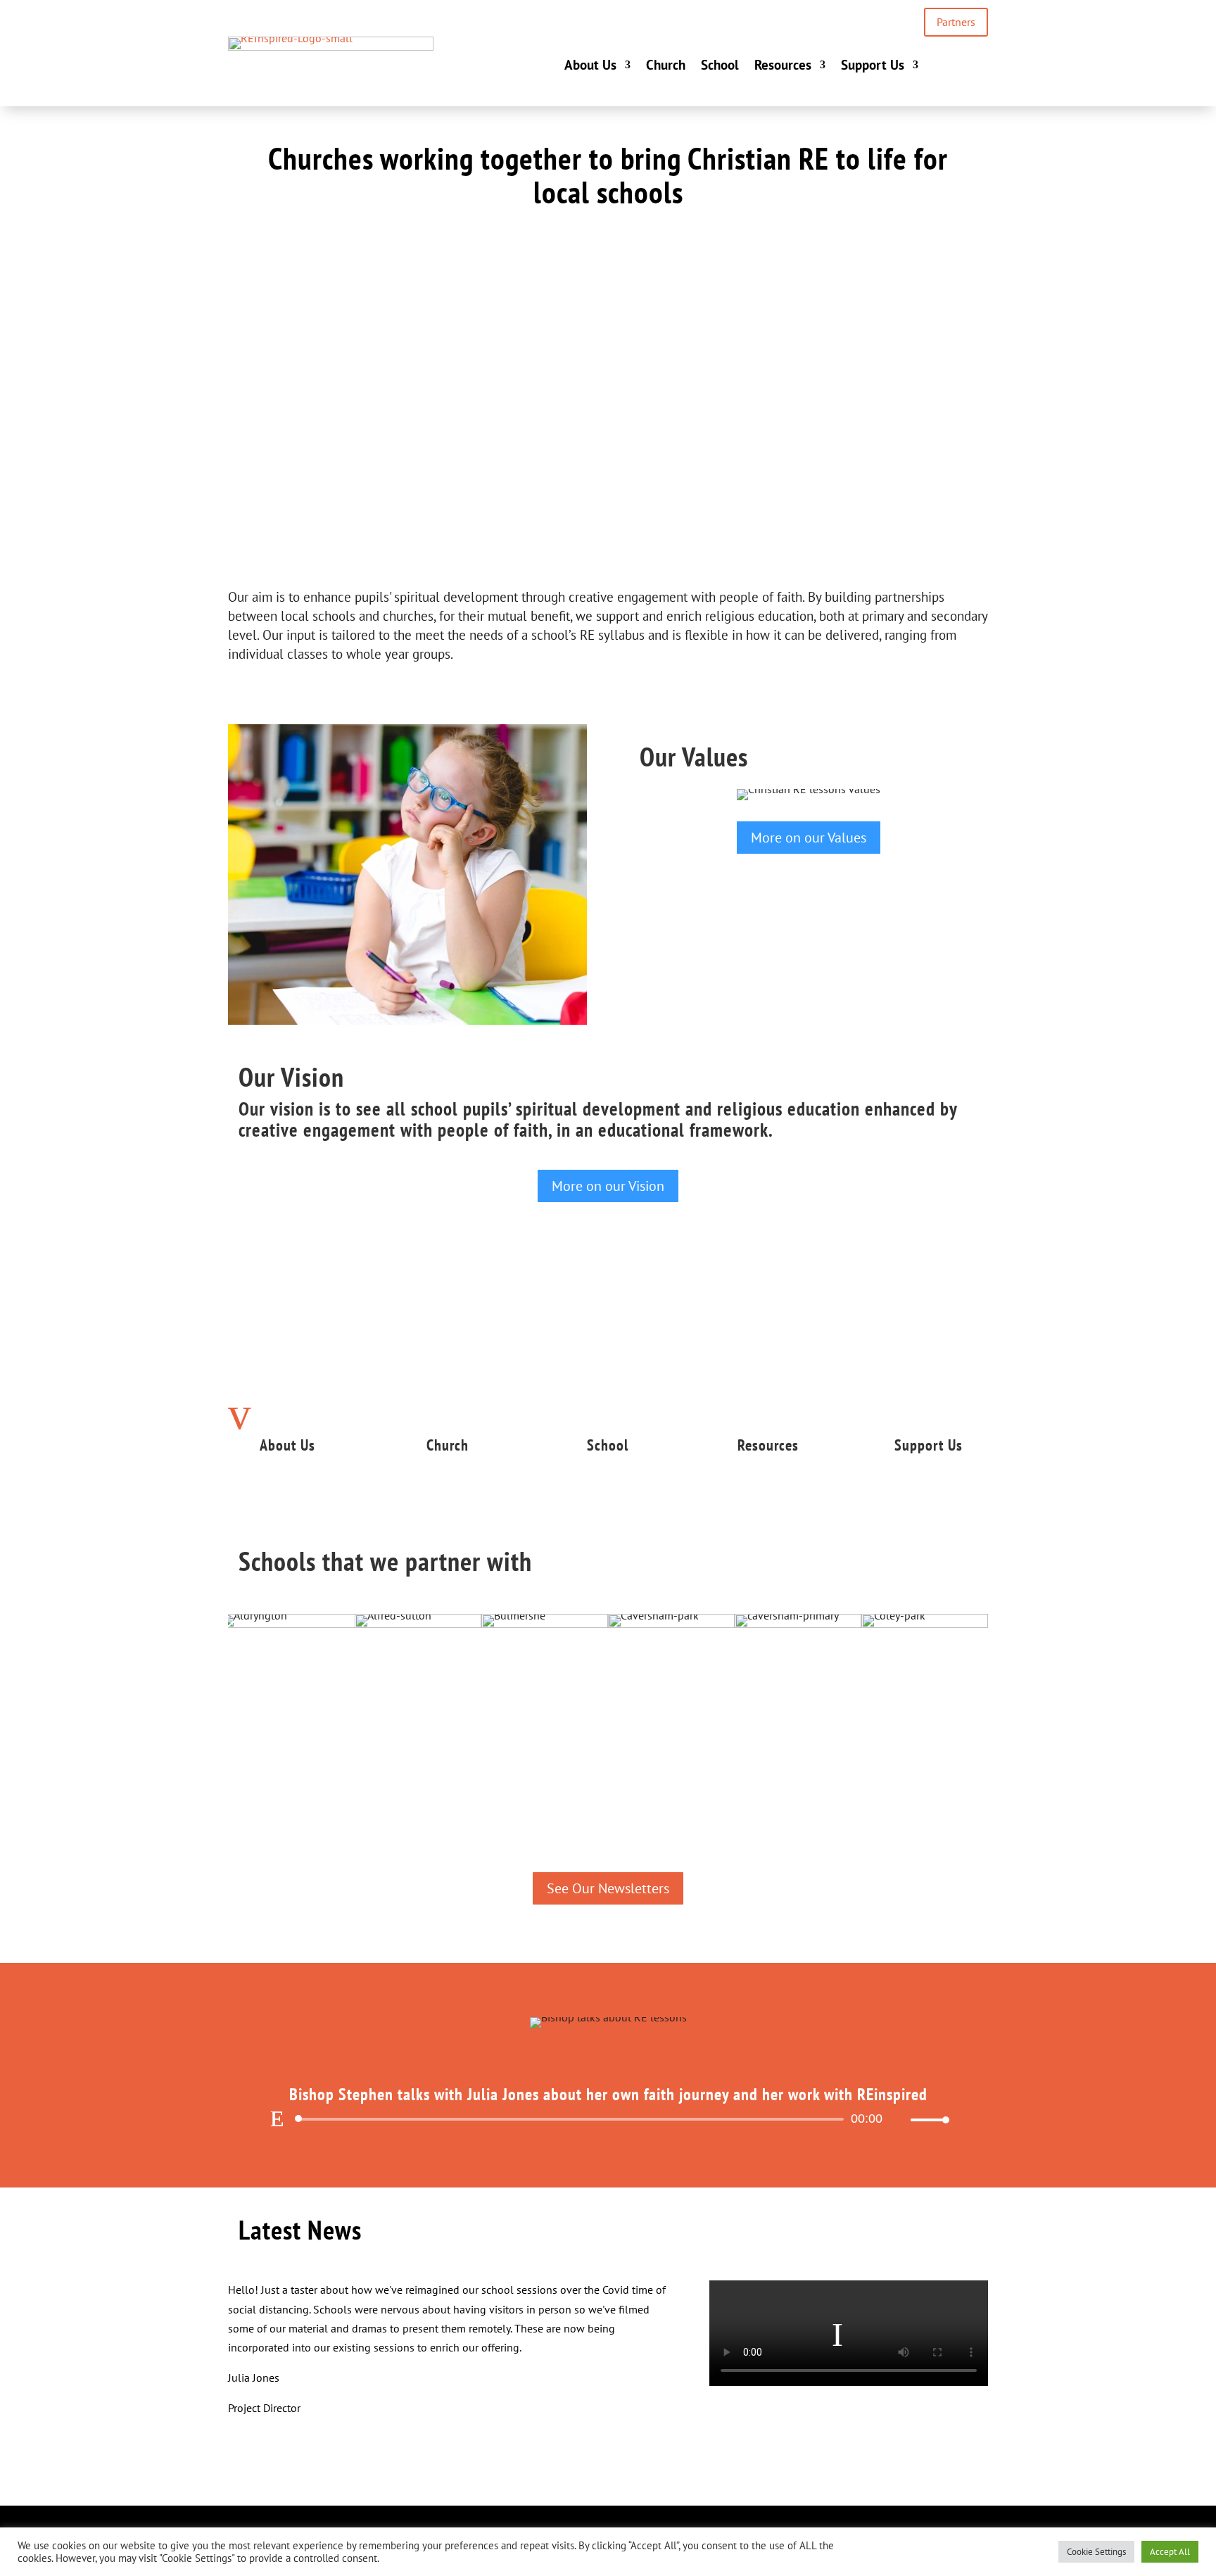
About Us (590, 65)
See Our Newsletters (608, 1888)
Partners (956, 22)
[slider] (926, 2120)
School (720, 65)
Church (666, 65)
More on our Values (809, 838)
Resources (783, 65)
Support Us (873, 65)
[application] (608, 2119)
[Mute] (899, 2120)
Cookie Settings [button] (1096, 2552)
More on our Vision (608, 1186)
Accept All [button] (1170, 2552)
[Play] (277, 2119)
